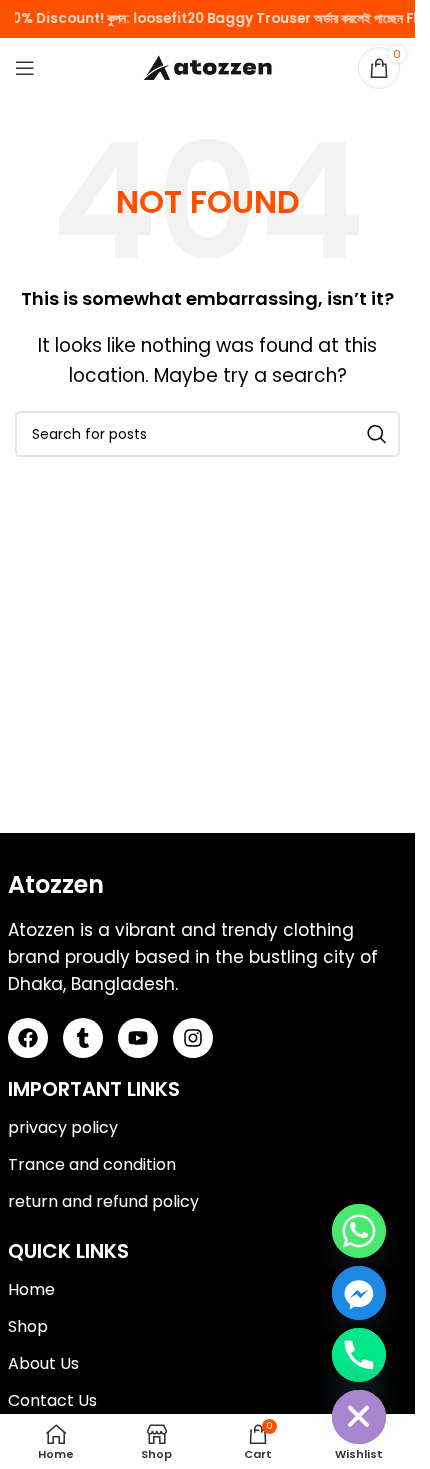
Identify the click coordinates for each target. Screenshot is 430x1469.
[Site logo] (208, 67)
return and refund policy (103, 1201)
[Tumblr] (83, 1038)
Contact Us (52, 1400)
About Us (43, 1363)
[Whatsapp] (359, 1231)
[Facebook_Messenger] (359, 1293)
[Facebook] (28, 1038)
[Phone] (359, 1355)
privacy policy (63, 1127)
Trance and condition (92, 1164)
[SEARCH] (377, 434)
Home (31, 1289)
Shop (28, 1326)
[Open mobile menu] (25, 68)
